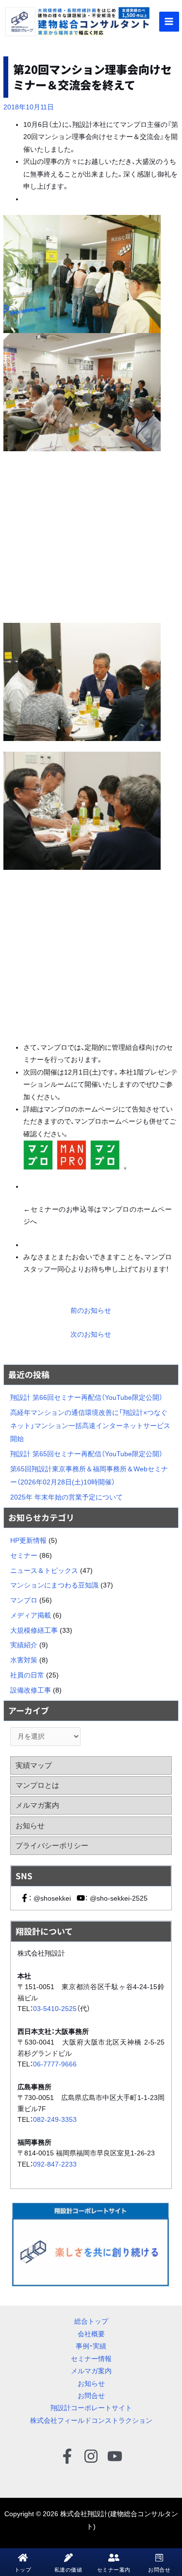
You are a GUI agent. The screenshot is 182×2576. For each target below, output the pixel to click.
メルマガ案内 (37, 1805)
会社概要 (91, 2334)
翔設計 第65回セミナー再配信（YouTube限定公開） (86, 1454)
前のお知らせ (91, 1311)
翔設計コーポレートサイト (91, 2408)
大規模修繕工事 (34, 1631)
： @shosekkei (50, 1898)
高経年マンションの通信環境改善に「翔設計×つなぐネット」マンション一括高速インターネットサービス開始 (90, 1426)
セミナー (24, 1556)
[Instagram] (91, 2456)
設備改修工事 (31, 1690)
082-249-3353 (55, 2119)
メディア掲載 (31, 1615)
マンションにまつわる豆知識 (54, 1585)
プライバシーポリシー (52, 1845)
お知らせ (30, 1826)
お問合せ (91, 2396)
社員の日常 (27, 1675)
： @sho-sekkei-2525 (116, 1898)
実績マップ (34, 1765)
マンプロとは (37, 1785)
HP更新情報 (28, 1541)
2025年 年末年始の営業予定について (66, 1497)
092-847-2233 (55, 2164)
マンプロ (24, 1600)
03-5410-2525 (55, 2009)
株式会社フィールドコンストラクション (91, 2421)
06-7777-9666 (55, 2064)
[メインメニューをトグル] (169, 22)
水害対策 (24, 1660)
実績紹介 (24, 1645)
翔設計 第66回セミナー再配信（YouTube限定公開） (86, 1398)
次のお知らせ (91, 1334)
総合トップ (91, 2321)
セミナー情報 (91, 2359)
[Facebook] (67, 2456)
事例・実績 (91, 2346)
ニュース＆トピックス (44, 1571)
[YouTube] (115, 2456)
